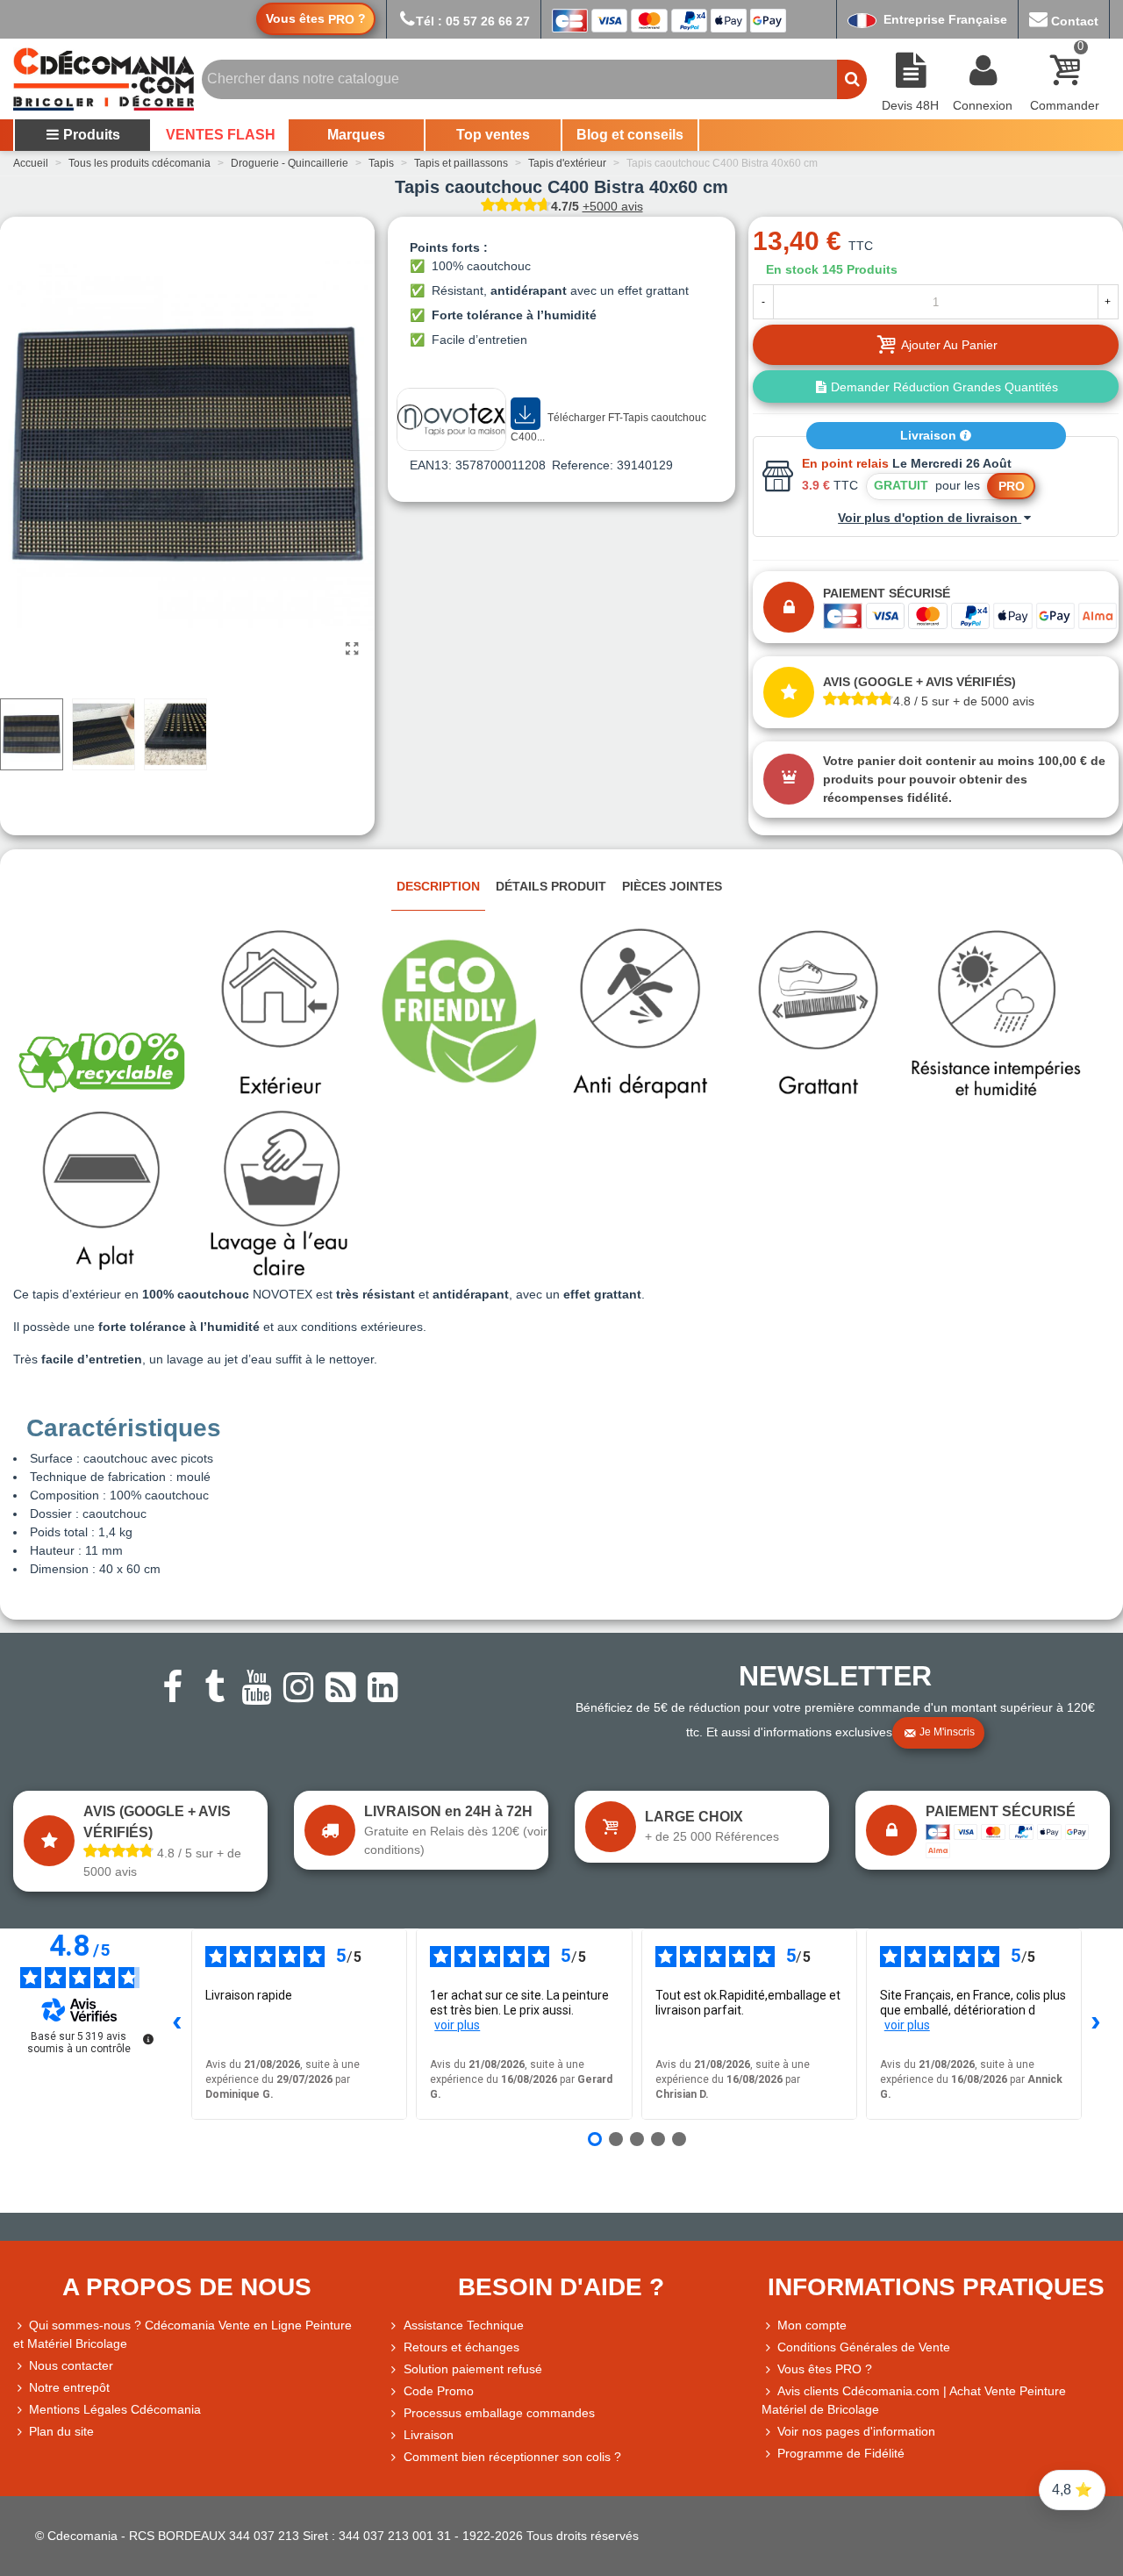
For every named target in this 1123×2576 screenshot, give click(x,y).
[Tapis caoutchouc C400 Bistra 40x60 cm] (353, 649)
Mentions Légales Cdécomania (115, 2409)
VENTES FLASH (221, 135)
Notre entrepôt (69, 2387)
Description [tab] (438, 886)
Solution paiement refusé (473, 2369)
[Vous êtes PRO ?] (769, 2369)
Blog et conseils (630, 135)
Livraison (930, 435)
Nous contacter (71, 2365)
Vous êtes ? (316, 19)
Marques (356, 135)
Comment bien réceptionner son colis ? (512, 2457)
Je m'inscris (947, 1732)
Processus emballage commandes (499, 2413)
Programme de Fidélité (841, 2453)
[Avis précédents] (177, 2024)
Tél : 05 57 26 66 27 (473, 21)
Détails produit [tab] (551, 886)
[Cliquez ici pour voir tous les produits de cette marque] (452, 419)
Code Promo (439, 2391)
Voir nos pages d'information (856, 2431)
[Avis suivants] (1096, 2024)
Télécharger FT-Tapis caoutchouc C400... (608, 427)
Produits (92, 135)
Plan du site (61, 2431)
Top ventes (493, 135)
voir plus (457, 2025)
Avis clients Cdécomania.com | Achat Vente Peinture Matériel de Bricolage (914, 2400)
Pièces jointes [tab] (672, 886)
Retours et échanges (461, 2347)
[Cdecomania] (104, 79)
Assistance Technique (464, 2325)
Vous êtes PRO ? (825, 2369)
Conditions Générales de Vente (864, 2347)
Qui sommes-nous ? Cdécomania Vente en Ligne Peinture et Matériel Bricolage (182, 2334)
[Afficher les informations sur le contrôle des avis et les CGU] (148, 2039)
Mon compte (812, 2325)
